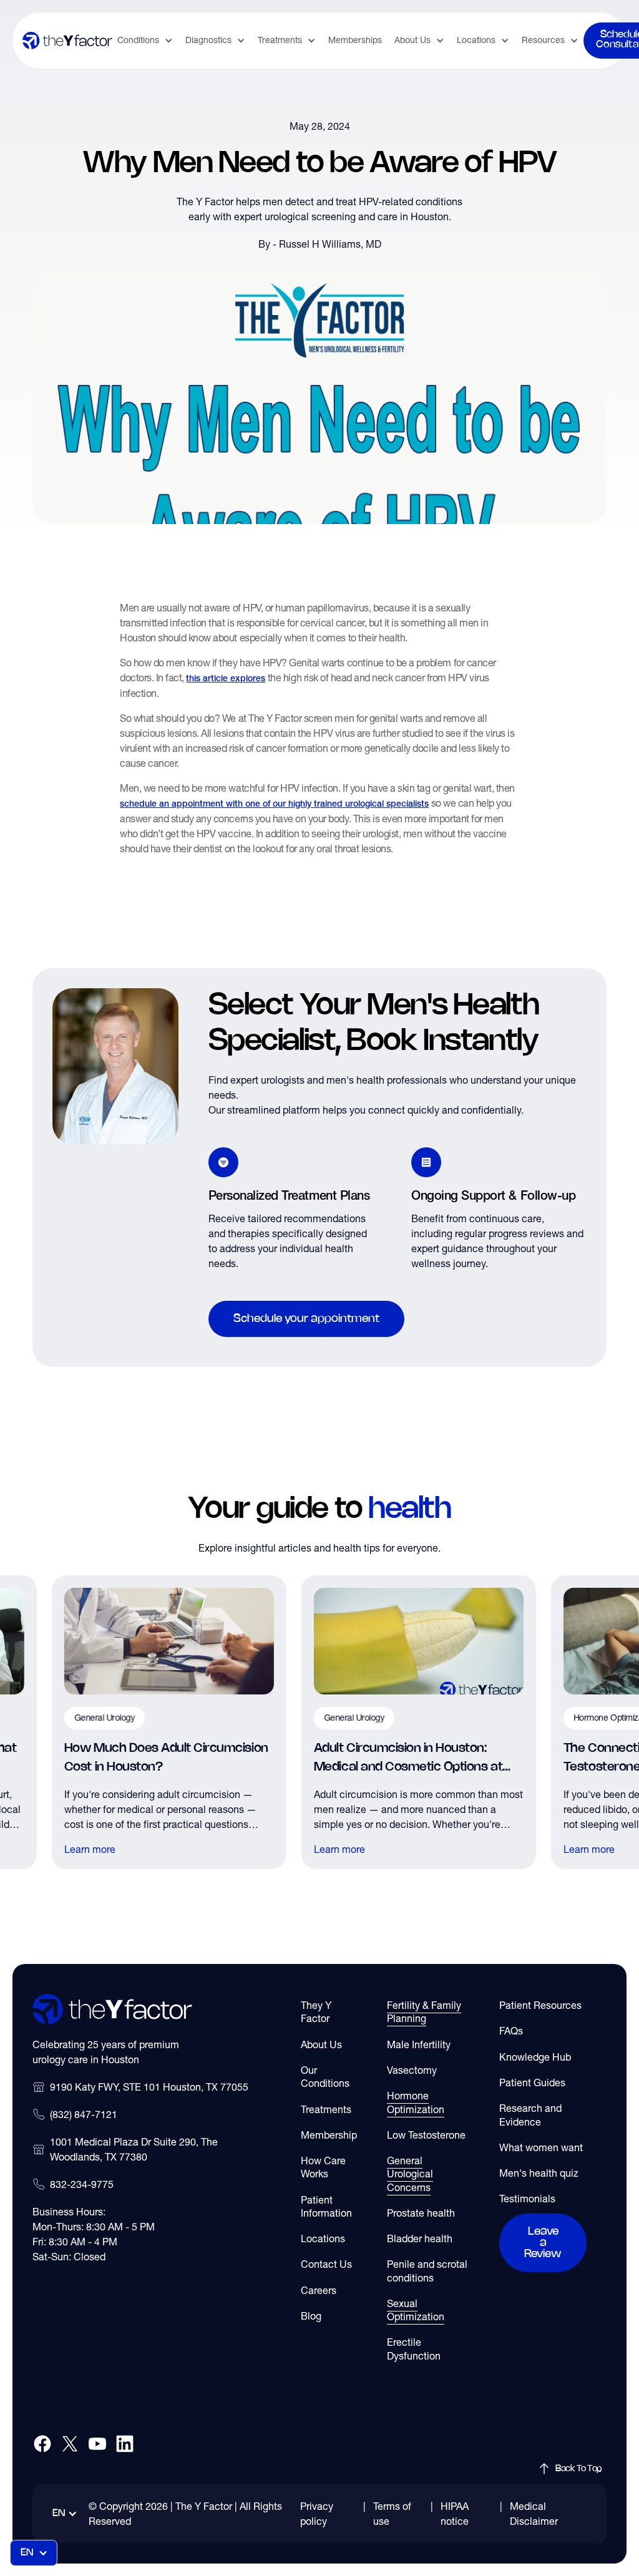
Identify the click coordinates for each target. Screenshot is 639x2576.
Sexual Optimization (416, 2310)
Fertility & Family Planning (424, 2012)
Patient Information (326, 2206)
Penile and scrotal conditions (427, 2271)
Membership (329, 2135)
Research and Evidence (530, 2115)
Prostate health (421, 2213)
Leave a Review (543, 2243)
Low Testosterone (426, 2135)
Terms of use (392, 2514)
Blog (311, 2316)
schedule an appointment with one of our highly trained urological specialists (274, 804)
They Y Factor (316, 2012)
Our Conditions (325, 2077)
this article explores (226, 679)
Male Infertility (419, 2044)
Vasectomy (412, 2070)
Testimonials (527, 2199)
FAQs (511, 2031)
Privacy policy (317, 2514)
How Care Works (323, 2167)
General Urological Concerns (410, 2174)
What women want (541, 2147)
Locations (323, 2238)
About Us (321, 2044)
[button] (145, 40)
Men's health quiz (539, 2173)
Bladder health (420, 2238)
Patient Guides (532, 2083)
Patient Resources (540, 2005)
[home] (67, 40)
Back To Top (578, 2469)
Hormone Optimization (416, 2102)
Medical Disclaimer (534, 2514)
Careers (319, 2290)
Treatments (326, 2109)
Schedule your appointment (306, 1319)
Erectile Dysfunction (414, 2349)
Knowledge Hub (535, 2057)
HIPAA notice (455, 2514)
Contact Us (326, 2264)
